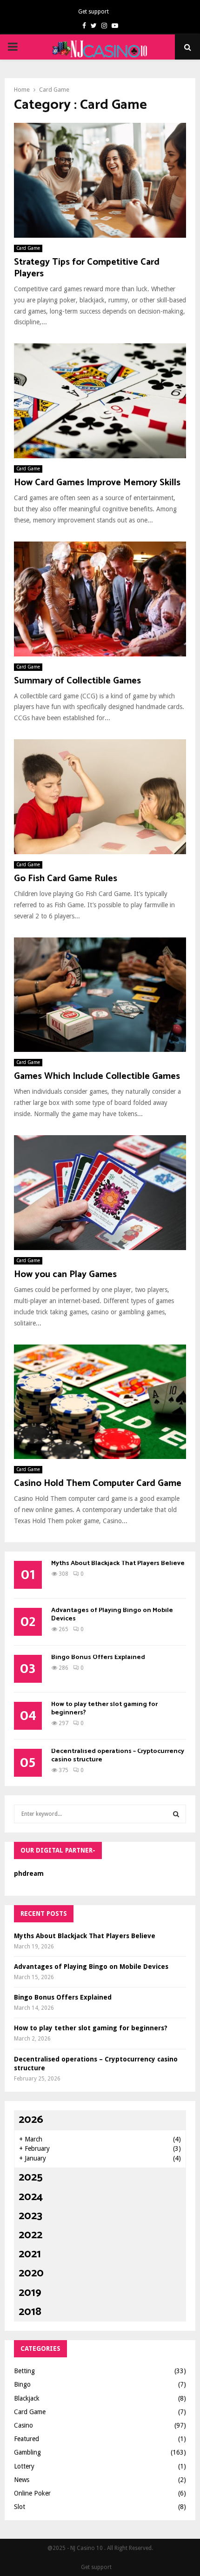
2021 (30, 2254)
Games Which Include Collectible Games (97, 1076)
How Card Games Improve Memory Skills (97, 483)
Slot (20, 2507)
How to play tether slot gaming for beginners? (104, 1709)
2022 (30, 2235)
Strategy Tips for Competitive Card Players (87, 268)
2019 (30, 2293)
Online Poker (32, 2493)
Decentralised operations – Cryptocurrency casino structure (118, 1756)
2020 (31, 2273)
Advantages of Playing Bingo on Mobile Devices (112, 1615)
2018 (30, 2312)
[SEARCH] (176, 1814)
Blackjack (27, 2398)
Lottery (24, 2466)
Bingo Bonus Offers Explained (98, 1657)
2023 (30, 2216)
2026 (31, 2120)
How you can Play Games (65, 1275)
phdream (29, 1873)
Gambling (27, 2452)
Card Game (28, 248)
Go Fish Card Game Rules (66, 879)
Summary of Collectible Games (77, 681)
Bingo (22, 2384)
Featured (27, 2439)
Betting (24, 2371)
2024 (31, 2197)
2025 (31, 2178)
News (22, 2480)
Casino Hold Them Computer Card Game (98, 1483)
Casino (23, 2425)
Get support (93, 12)
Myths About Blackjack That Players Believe (118, 1563)
